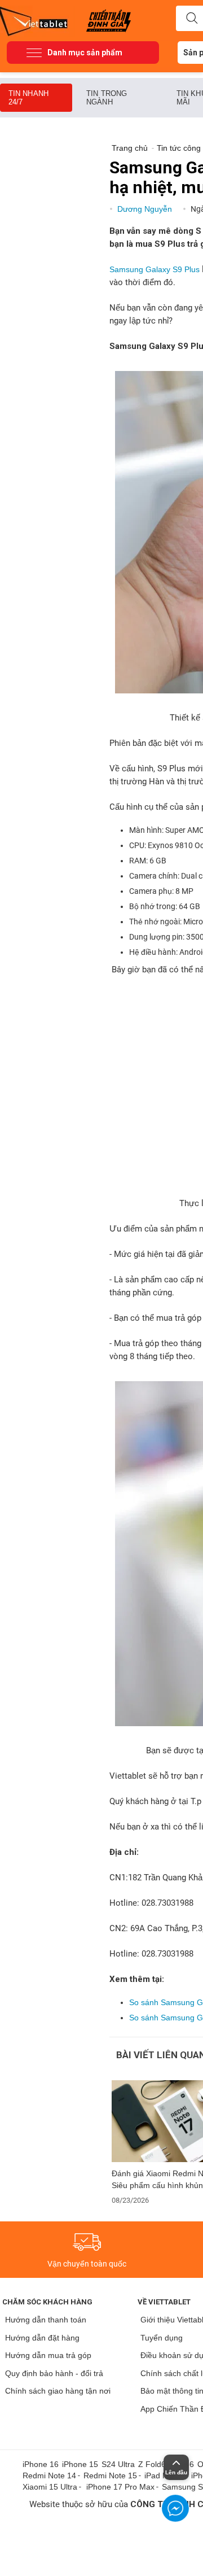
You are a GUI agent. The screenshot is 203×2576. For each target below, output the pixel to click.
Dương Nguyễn (146, 209)
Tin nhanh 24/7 (28, 98)
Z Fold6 (152, 2464)
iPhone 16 (41, 2464)
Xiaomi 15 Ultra (50, 2487)
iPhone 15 (80, 2464)
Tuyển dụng (162, 2338)
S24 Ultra (118, 2464)
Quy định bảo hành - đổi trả (54, 2373)
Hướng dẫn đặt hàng (42, 2338)
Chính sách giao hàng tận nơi (58, 2391)
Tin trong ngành (107, 98)
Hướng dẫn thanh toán (46, 2320)
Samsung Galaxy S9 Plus (155, 269)
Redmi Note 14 (49, 2475)
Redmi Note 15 (110, 2475)
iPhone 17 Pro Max (120, 2487)
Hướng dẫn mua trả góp (48, 2355)
